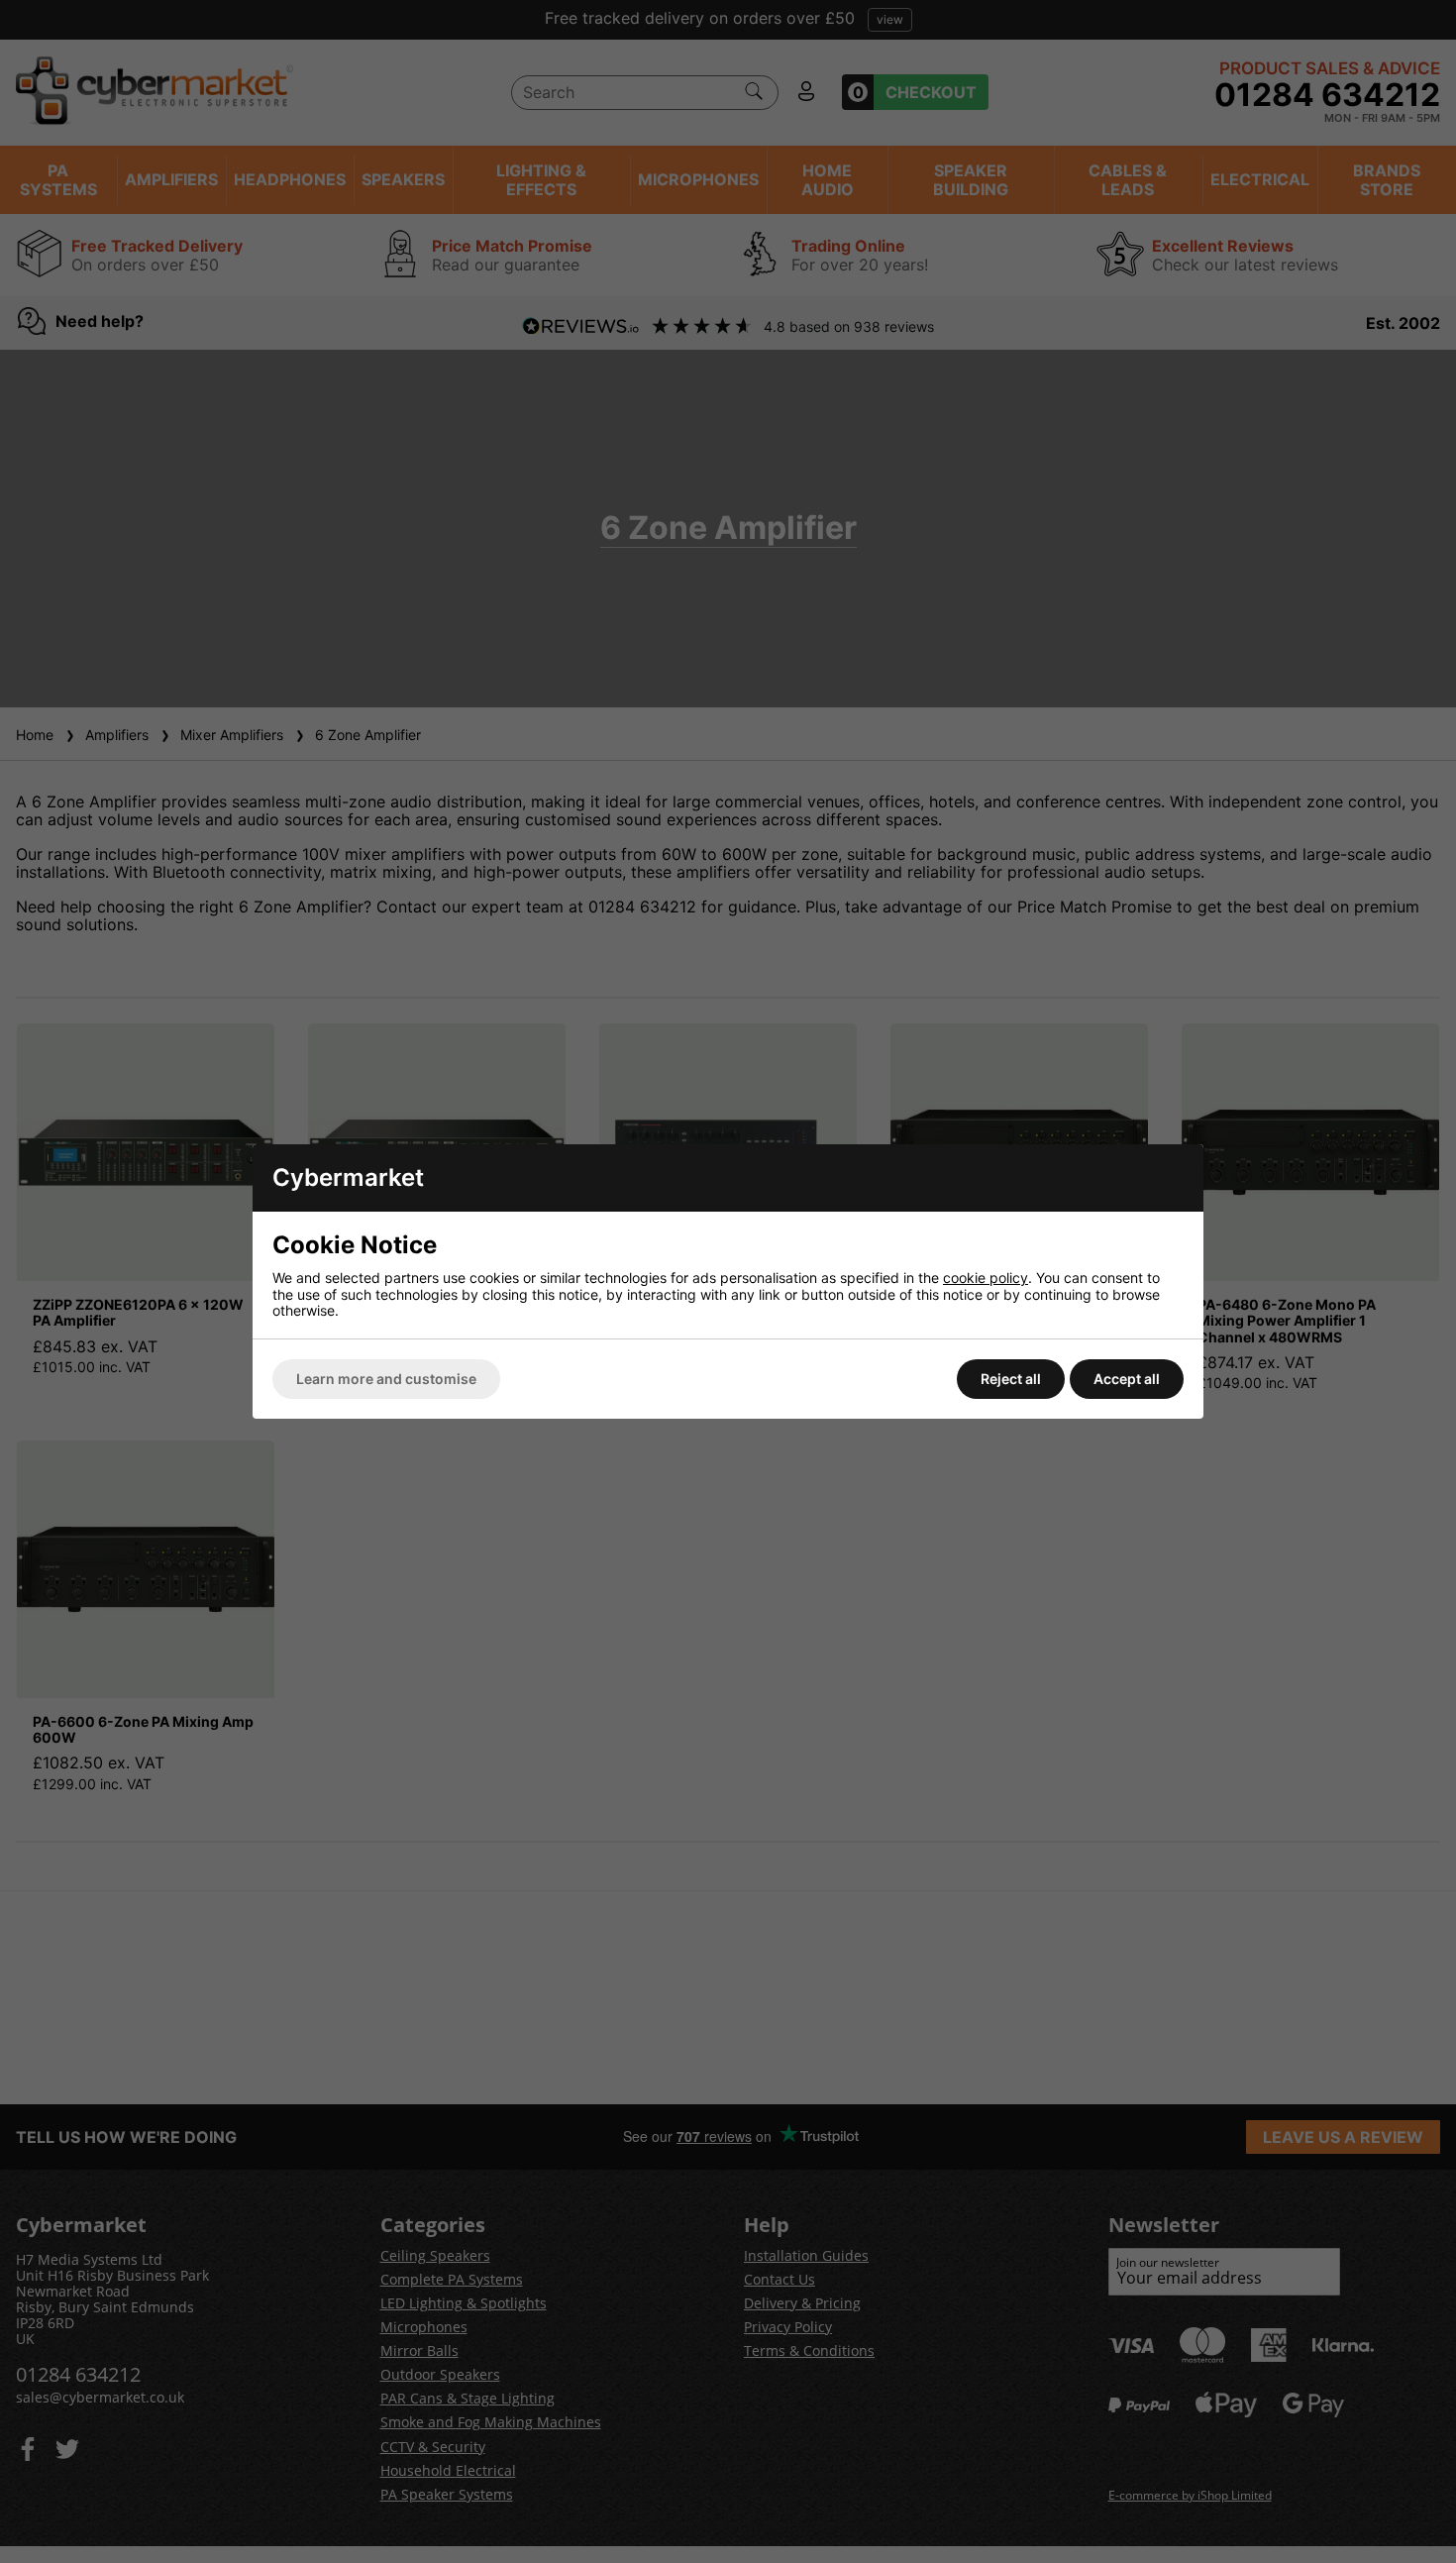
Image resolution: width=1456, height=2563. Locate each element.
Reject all (1011, 1379)
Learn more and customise (386, 1379)
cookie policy (986, 1278)
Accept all (1127, 1379)
